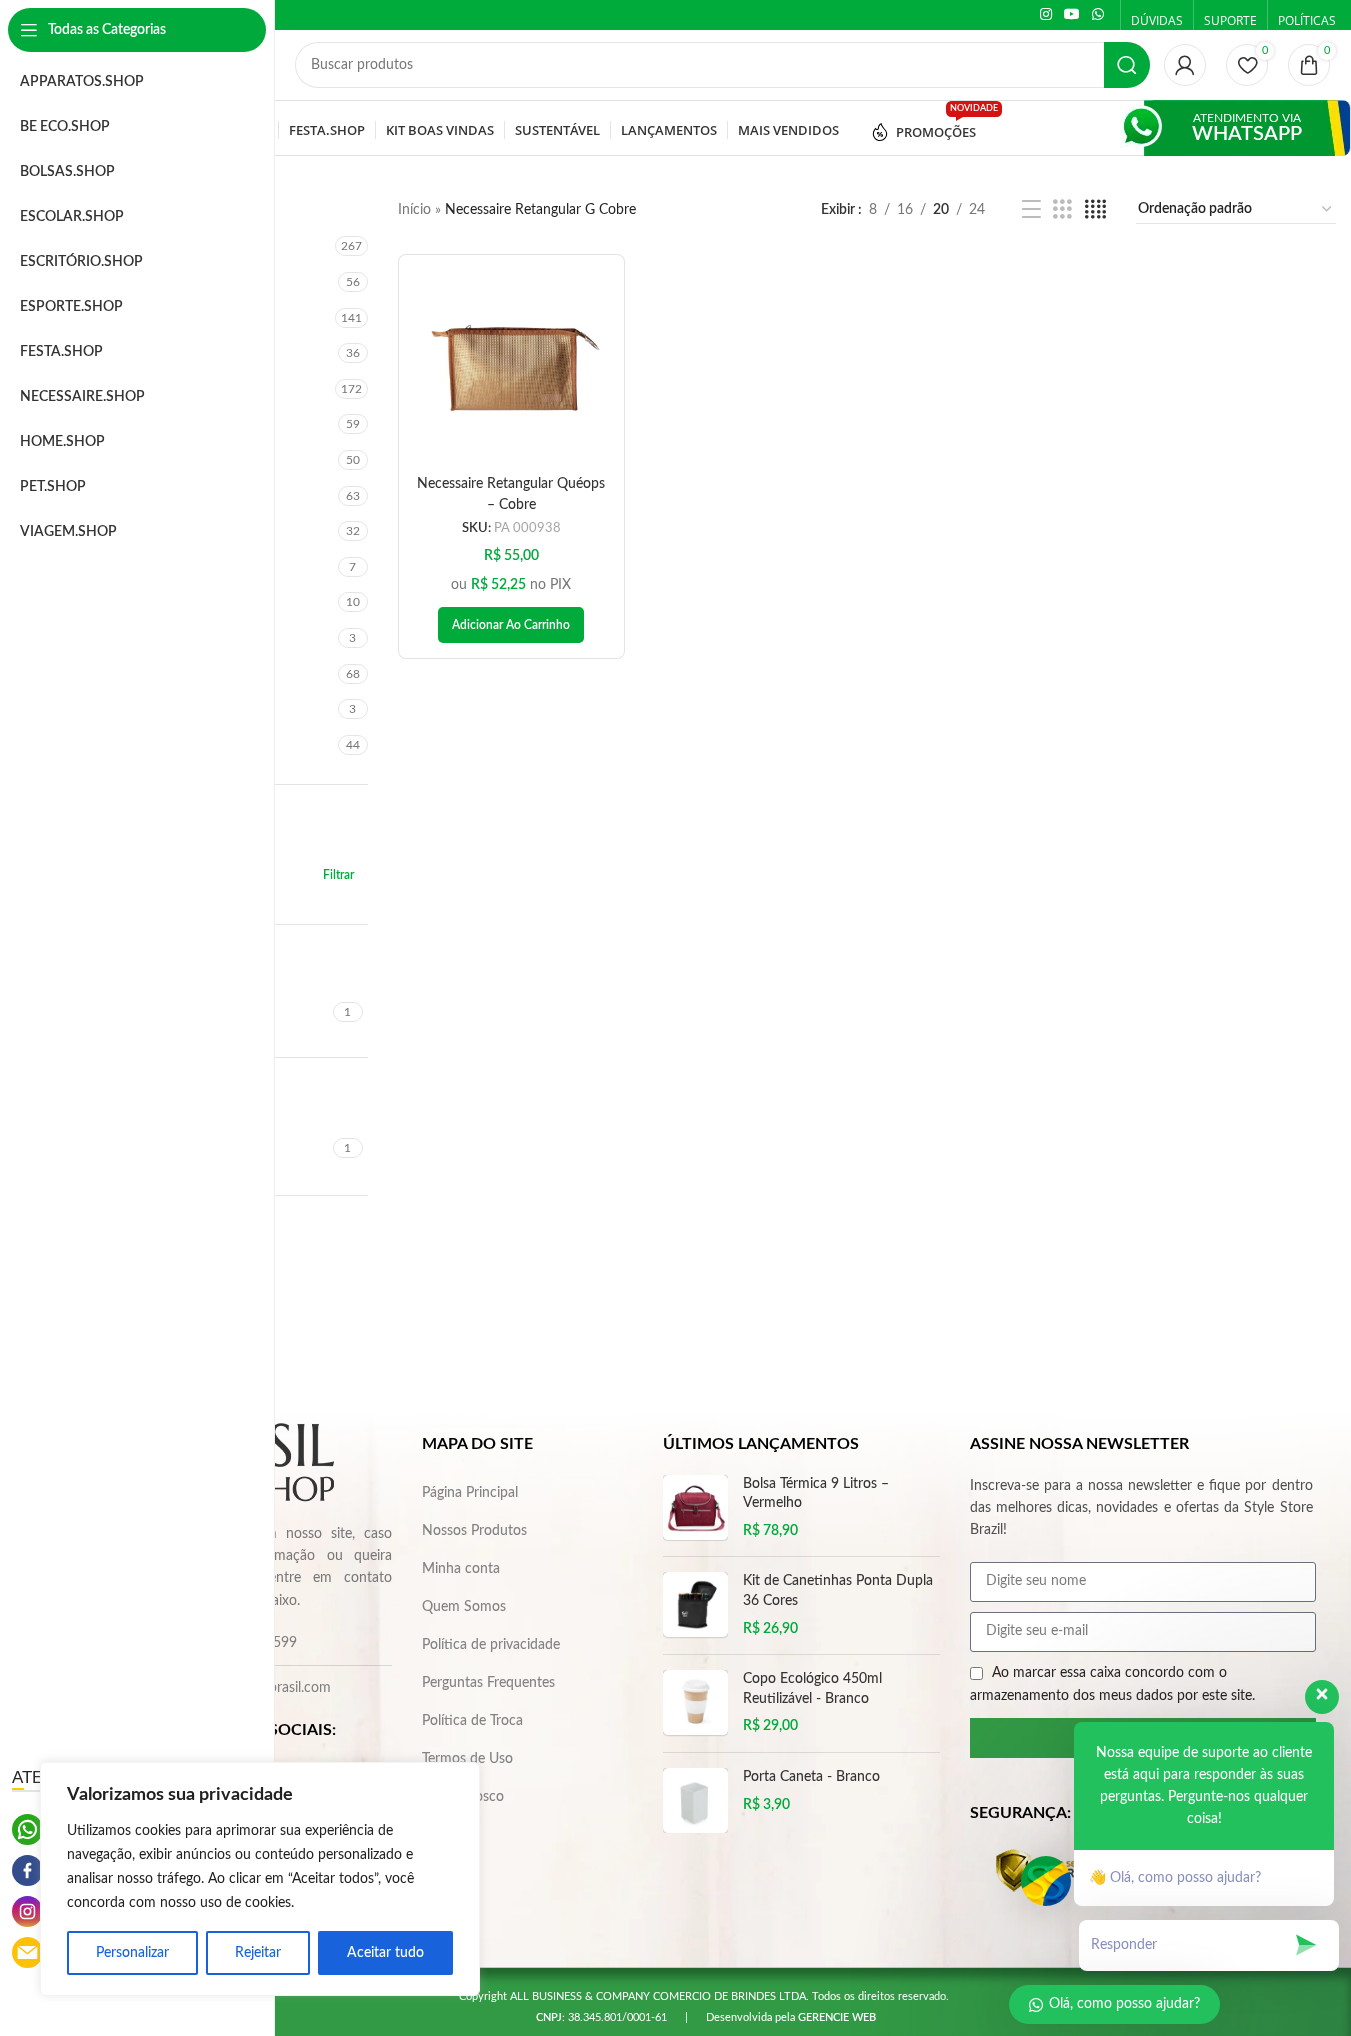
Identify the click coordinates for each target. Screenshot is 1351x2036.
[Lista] (1031, 210)
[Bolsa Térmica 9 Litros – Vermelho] (695, 1508)
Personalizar (132, 1953)
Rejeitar (258, 1953)
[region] (260, 1879)
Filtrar (338, 875)
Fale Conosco (463, 1797)
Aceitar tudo (385, 1953)
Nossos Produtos (474, 1531)
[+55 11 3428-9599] (27, 1829)
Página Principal (470, 1493)
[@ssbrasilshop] (27, 1911)
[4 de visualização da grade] (1095, 210)
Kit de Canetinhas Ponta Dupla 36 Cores (838, 1591)
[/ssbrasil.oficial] (27, 1870)
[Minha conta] (1185, 65)
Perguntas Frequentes (488, 1683)
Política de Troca (472, 1721)
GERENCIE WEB (837, 2017)
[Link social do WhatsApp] (1098, 15)
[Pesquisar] (1127, 65)
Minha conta (461, 1569)
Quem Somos (464, 1607)
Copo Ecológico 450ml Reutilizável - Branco (812, 1689)
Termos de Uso (467, 1759)
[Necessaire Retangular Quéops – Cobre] (511, 367)
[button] (511, 625)
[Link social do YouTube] (1072, 15)
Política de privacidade (491, 1645)
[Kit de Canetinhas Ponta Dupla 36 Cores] (695, 1605)
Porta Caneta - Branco (811, 1777)
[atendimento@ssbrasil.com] (27, 1952)
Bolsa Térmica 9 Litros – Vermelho (816, 1494)
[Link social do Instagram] (1046, 15)
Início (414, 210)
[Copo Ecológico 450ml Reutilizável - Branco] (695, 1703)
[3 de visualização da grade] (1062, 210)
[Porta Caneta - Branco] (695, 1800)
